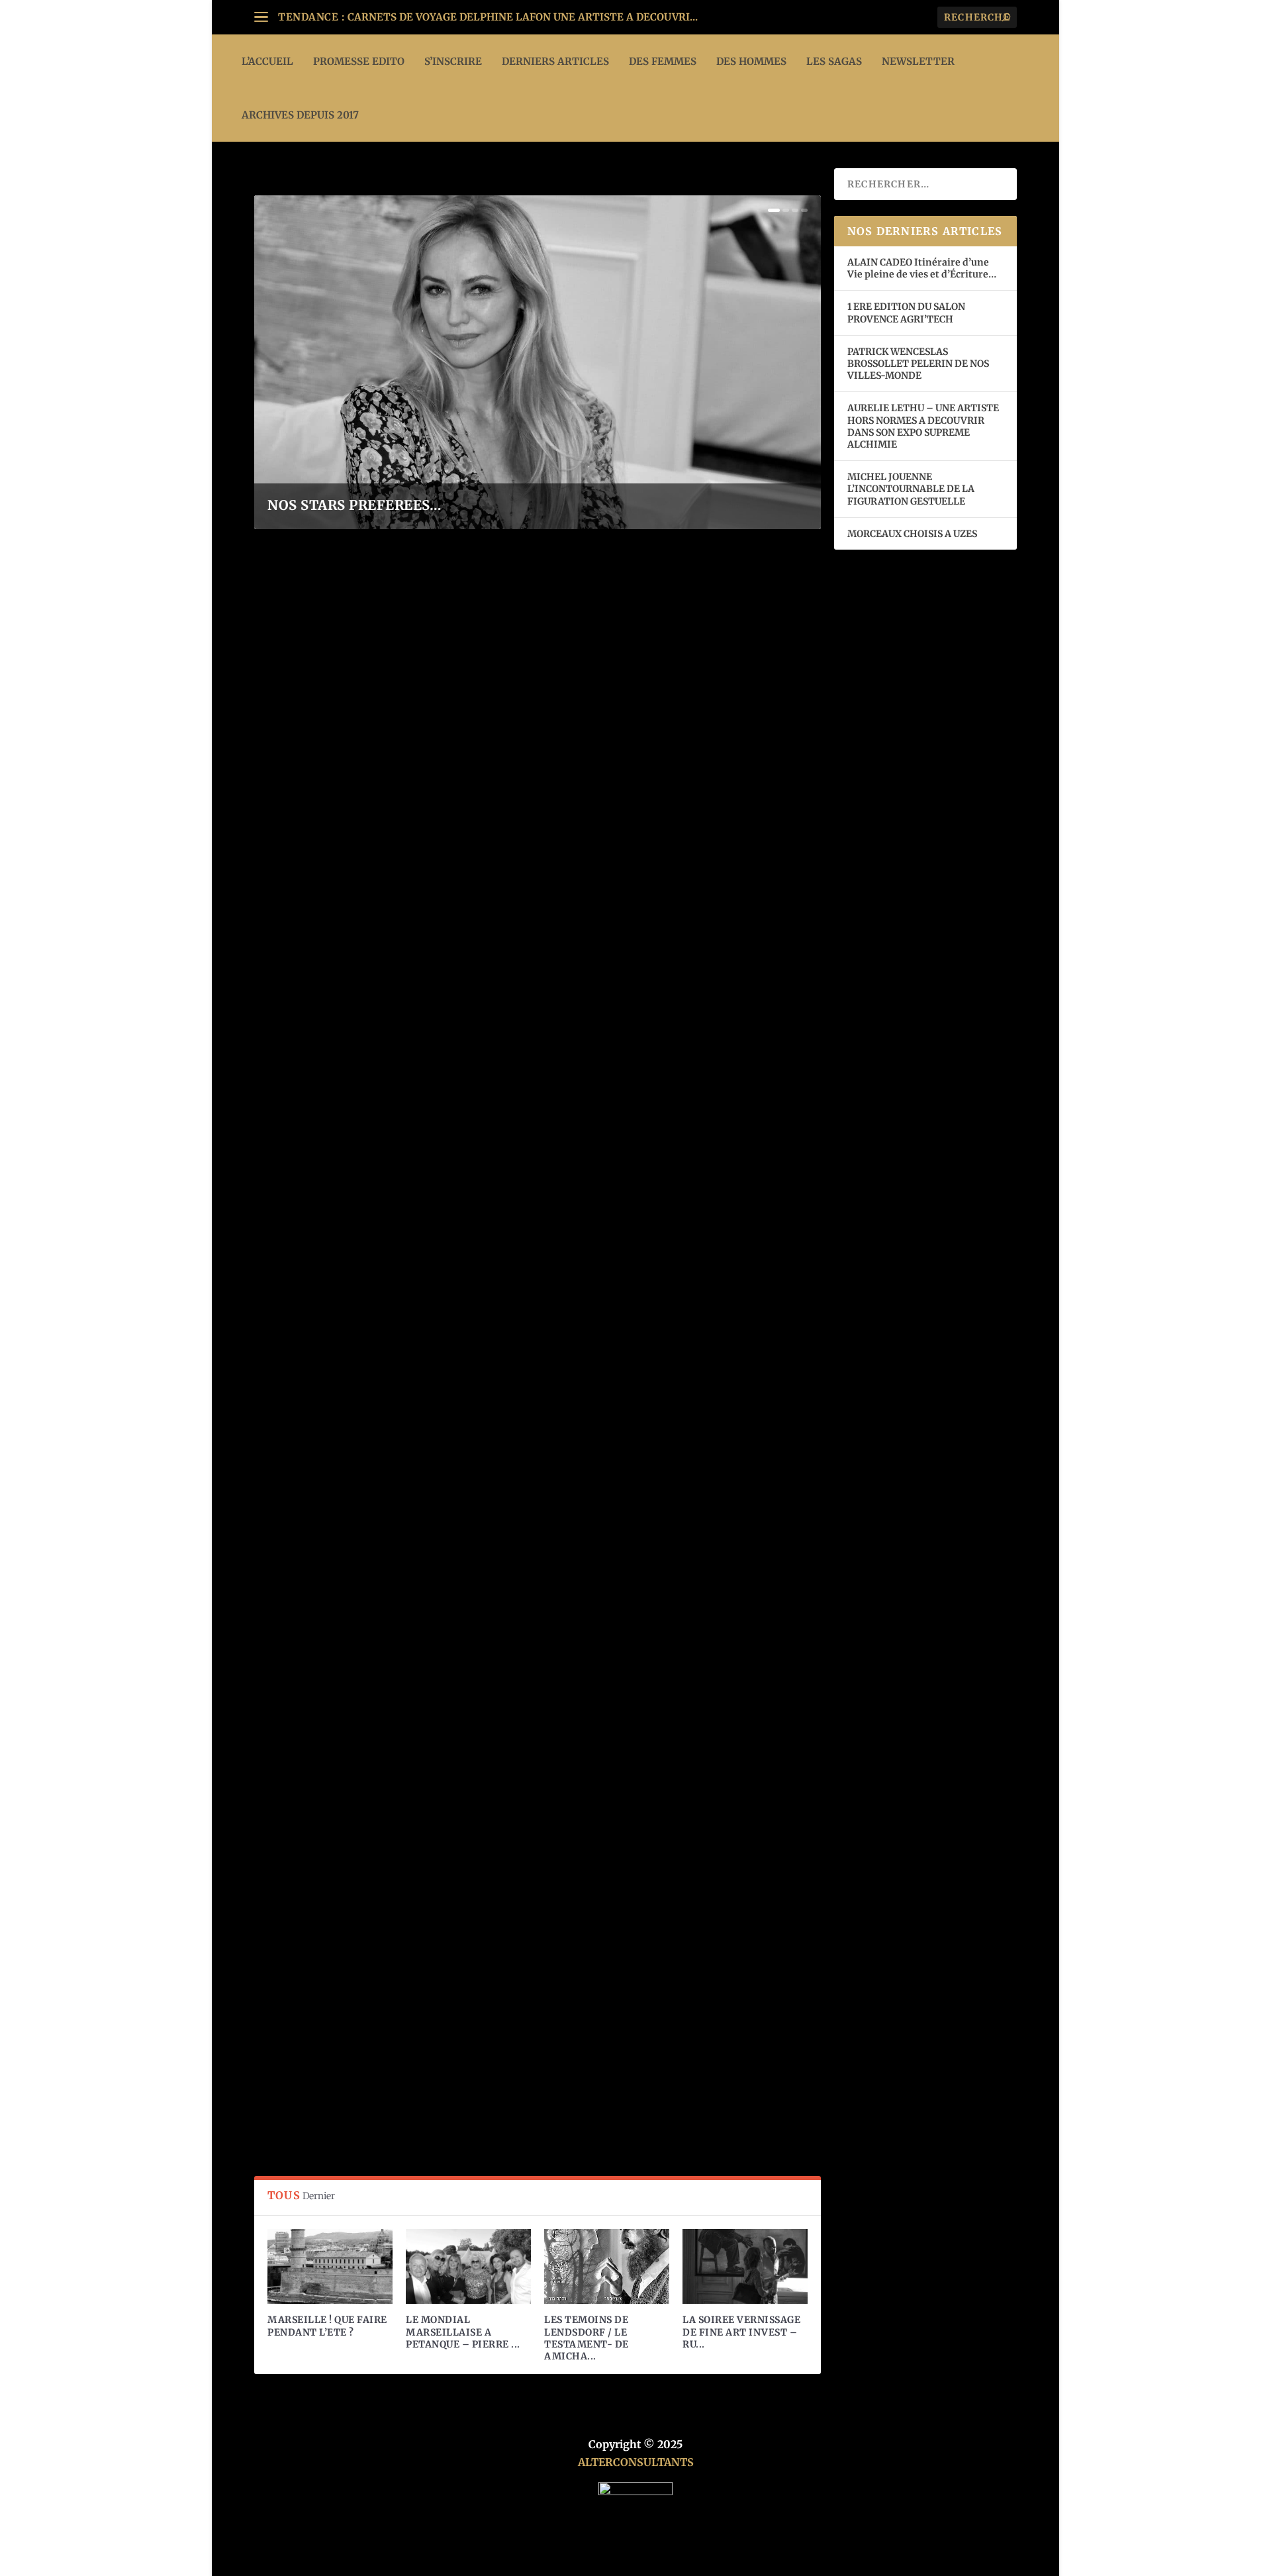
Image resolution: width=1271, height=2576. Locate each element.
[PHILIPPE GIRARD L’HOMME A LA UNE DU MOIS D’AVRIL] (494, 1902)
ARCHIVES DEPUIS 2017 (300, 115)
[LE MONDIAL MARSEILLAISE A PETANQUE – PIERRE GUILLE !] (468, 2266)
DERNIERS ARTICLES (555, 61)
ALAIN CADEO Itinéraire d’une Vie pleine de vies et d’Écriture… (923, 268)
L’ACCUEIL (267, 61)
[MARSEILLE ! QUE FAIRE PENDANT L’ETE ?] (330, 2266)
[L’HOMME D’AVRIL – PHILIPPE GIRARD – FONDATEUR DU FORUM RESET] (499, 1491)
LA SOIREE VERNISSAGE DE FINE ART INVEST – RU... (741, 2332)
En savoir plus (311, 923)
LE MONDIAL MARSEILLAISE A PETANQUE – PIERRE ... (463, 2332)
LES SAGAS (834, 61)
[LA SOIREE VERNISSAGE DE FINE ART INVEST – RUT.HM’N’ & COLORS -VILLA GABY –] (745, 2266)
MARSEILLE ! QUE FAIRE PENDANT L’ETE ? (327, 2326)
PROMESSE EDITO (359, 61)
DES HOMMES (751, 61)
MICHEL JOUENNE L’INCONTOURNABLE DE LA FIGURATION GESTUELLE (911, 489)
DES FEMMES (663, 61)
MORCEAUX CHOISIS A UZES (912, 534)
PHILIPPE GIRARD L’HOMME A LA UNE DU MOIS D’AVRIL (426, 2065)
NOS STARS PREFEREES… (354, 505)
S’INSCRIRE (453, 61)
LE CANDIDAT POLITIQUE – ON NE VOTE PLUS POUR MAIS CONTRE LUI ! (471, 866)
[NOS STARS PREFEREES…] (471, 1095)
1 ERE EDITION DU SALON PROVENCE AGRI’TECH (906, 313)
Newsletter (918, 61)
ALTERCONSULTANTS (636, 2462)
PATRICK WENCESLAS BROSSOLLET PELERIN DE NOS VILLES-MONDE (918, 364)
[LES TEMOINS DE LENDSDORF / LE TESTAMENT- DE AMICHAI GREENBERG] (607, 2266)
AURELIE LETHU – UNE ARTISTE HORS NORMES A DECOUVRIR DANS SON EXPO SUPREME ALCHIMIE (923, 426)
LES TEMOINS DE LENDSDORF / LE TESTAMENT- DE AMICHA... (587, 2338)
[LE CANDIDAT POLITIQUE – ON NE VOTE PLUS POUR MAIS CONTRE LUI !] (509, 693)
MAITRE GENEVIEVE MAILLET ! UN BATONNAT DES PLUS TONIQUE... (522, 17)
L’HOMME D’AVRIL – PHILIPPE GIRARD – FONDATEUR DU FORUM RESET (473, 1658)
